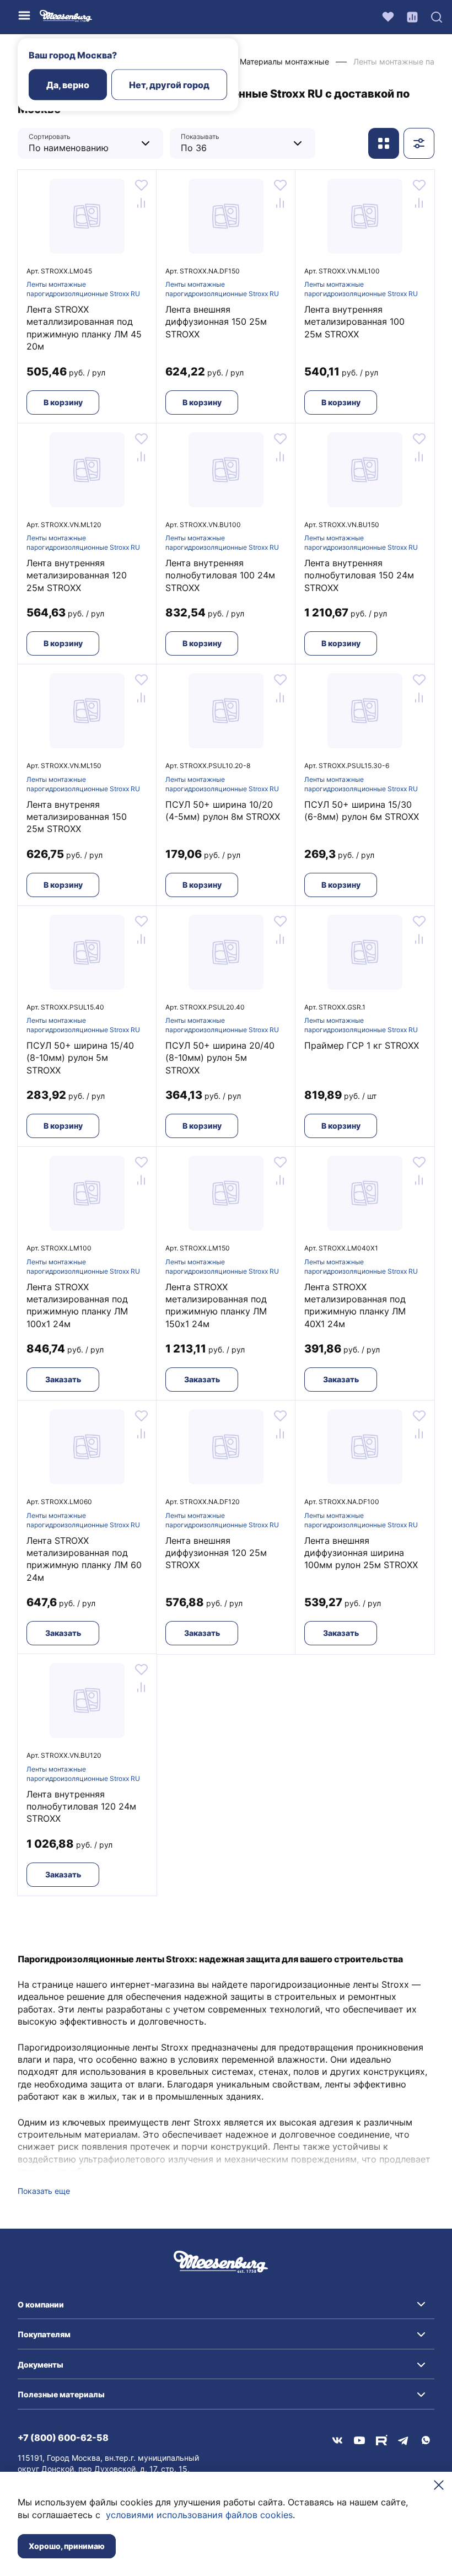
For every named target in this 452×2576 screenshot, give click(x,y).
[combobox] (82, 143)
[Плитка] (384, 143)
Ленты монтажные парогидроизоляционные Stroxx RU (83, 289)
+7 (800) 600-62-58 (63, 2438)
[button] (226, 2305)
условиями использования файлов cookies (199, 2515)
